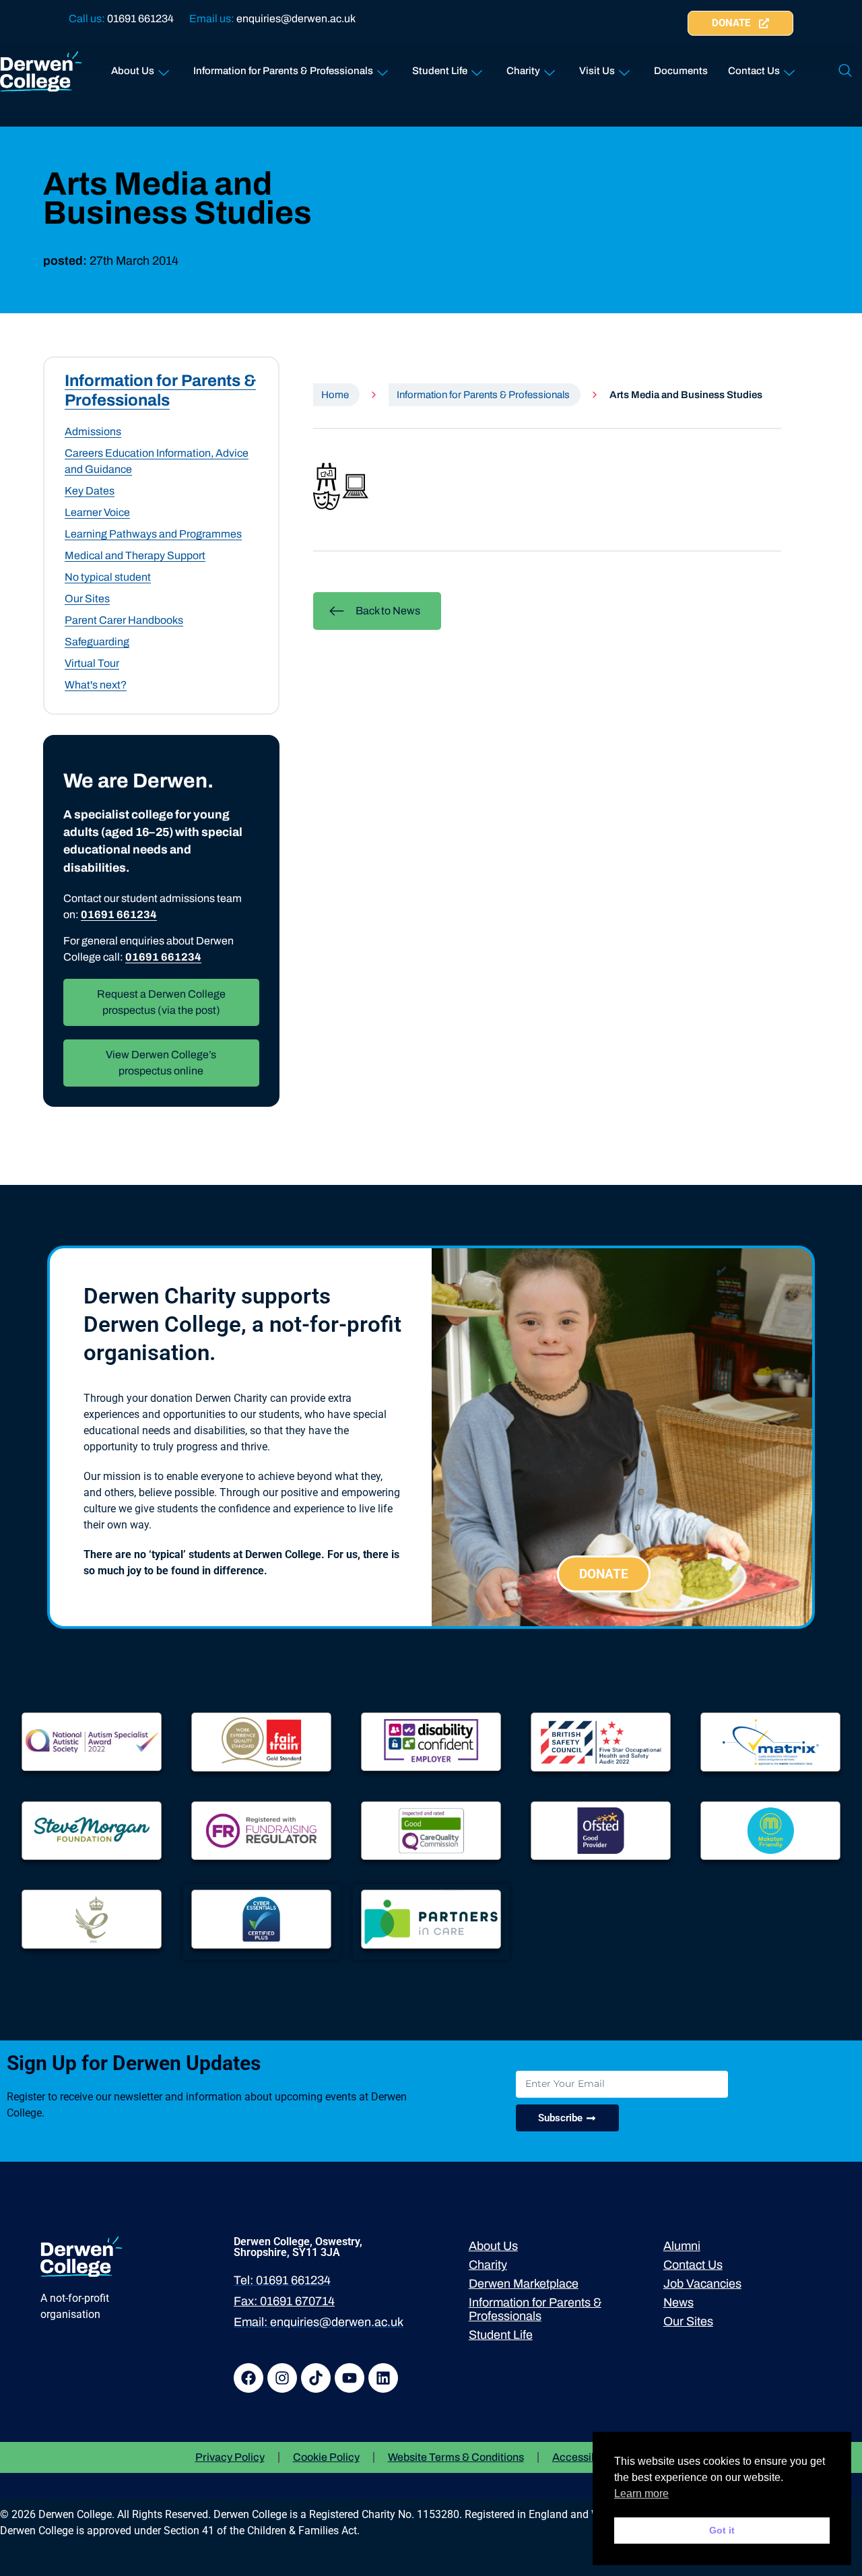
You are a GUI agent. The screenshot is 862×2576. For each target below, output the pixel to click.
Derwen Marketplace (524, 2284)
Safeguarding (97, 642)
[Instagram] (282, 2378)
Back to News (388, 611)
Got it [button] (722, 2530)
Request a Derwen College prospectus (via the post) (161, 1002)
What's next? (96, 685)
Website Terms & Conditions (456, 2457)
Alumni (682, 2246)
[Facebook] (248, 2378)
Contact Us (754, 71)
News (678, 2303)
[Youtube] (350, 2378)
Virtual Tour (92, 663)
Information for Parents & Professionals (283, 71)
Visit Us (597, 71)
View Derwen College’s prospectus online (161, 1063)
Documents (681, 71)
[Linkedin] (383, 2378)
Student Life (440, 71)
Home (335, 395)
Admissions (93, 431)
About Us (133, 71)
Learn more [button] (641, 2493)
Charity (523, 71)
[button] (845, 71)
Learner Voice (97, 512)
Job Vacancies (702, 2284)
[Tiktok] (316, 2378)
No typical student (108, 577)
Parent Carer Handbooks (124, 620)
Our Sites (87, 599)
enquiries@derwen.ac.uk (296, 19)
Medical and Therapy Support (135, 555)
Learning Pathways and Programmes (153, 534)
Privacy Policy (230, 2457)
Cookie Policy (326, 2457)
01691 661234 (140, 19)
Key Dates (90, 491)
